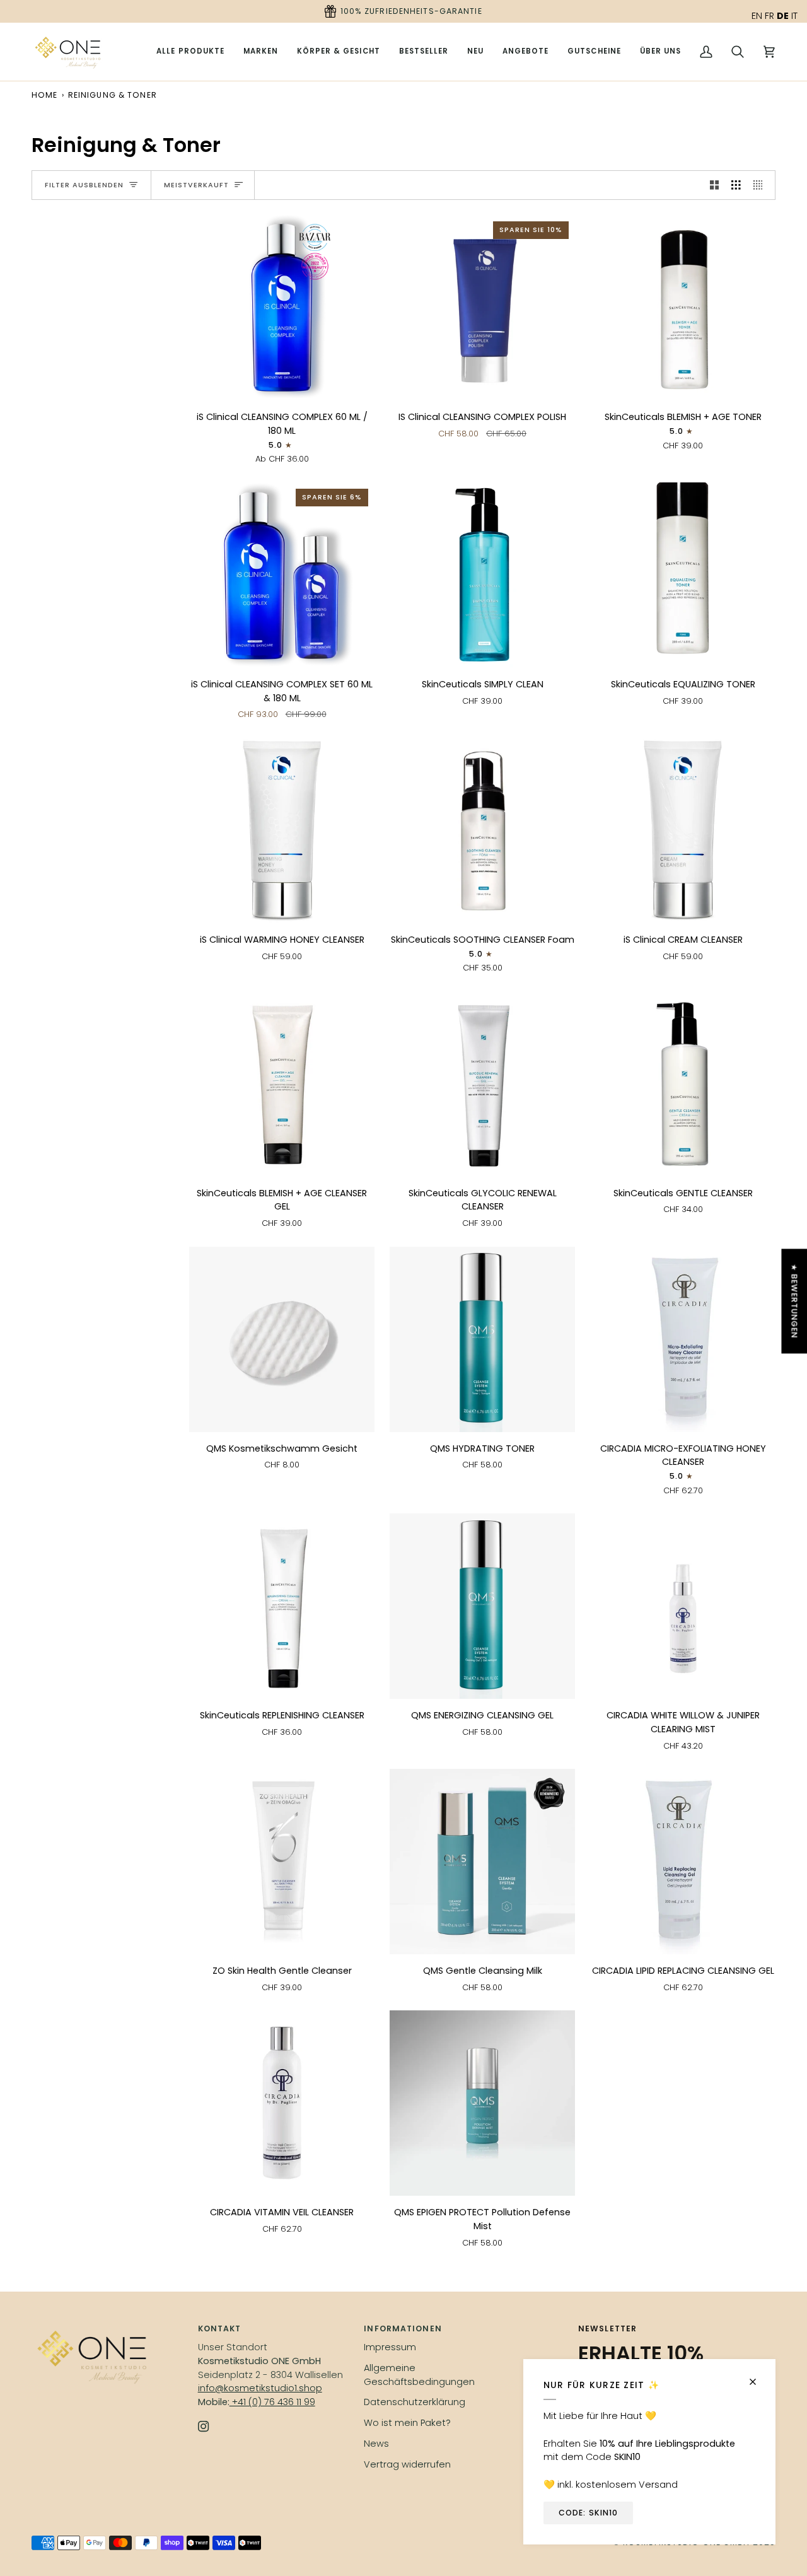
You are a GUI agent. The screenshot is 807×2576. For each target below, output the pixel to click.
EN (757, 16)
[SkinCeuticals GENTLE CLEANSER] (683, 1084)
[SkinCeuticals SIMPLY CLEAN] (482, 575)
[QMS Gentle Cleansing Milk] (482, 1862)
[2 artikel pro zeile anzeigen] (715, 185)
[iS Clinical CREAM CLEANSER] (683, 830)
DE (783, 16)
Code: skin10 (588, 2513)
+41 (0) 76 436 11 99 (272, 2402)
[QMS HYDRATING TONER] (482, 1339)
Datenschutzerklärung (415, 2402)
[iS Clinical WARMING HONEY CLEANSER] (282, 830)
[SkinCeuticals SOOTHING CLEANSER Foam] (482, 830)
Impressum (390, 2347)
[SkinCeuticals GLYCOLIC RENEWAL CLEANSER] (482, 1084)
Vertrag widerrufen (407, 2464)
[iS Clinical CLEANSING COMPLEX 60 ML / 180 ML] (282, 308)
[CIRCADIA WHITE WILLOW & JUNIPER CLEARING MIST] (683, 1606)
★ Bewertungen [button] (794, 1301)
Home (44, 95)
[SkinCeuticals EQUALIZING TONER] (683, 575)
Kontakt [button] (220, 2328)
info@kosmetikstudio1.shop (260, 2388)
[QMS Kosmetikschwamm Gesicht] (282, 1339)
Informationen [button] (403, 2328)
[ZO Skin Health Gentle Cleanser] (282, 1862)
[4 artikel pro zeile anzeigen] (761, 185)
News (376, 2444)
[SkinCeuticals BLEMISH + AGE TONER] (683, 308)
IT (794, 16)
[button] (261, 52)
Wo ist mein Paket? (407, 2423)
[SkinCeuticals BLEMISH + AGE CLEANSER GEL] (282, 1084)
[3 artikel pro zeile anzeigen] (736, 185)
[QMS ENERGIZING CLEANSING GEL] (482, 1606)
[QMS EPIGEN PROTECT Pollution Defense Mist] (482, 2103)
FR (769, 16)
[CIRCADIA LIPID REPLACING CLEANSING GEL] (683, 1862)
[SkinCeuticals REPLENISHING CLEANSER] (282, 1606)
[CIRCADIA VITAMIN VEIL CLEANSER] (282, 2103)
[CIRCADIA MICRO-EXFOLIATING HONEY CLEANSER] (683, 1339)
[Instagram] (204, 2427)
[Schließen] (758, 2376)
